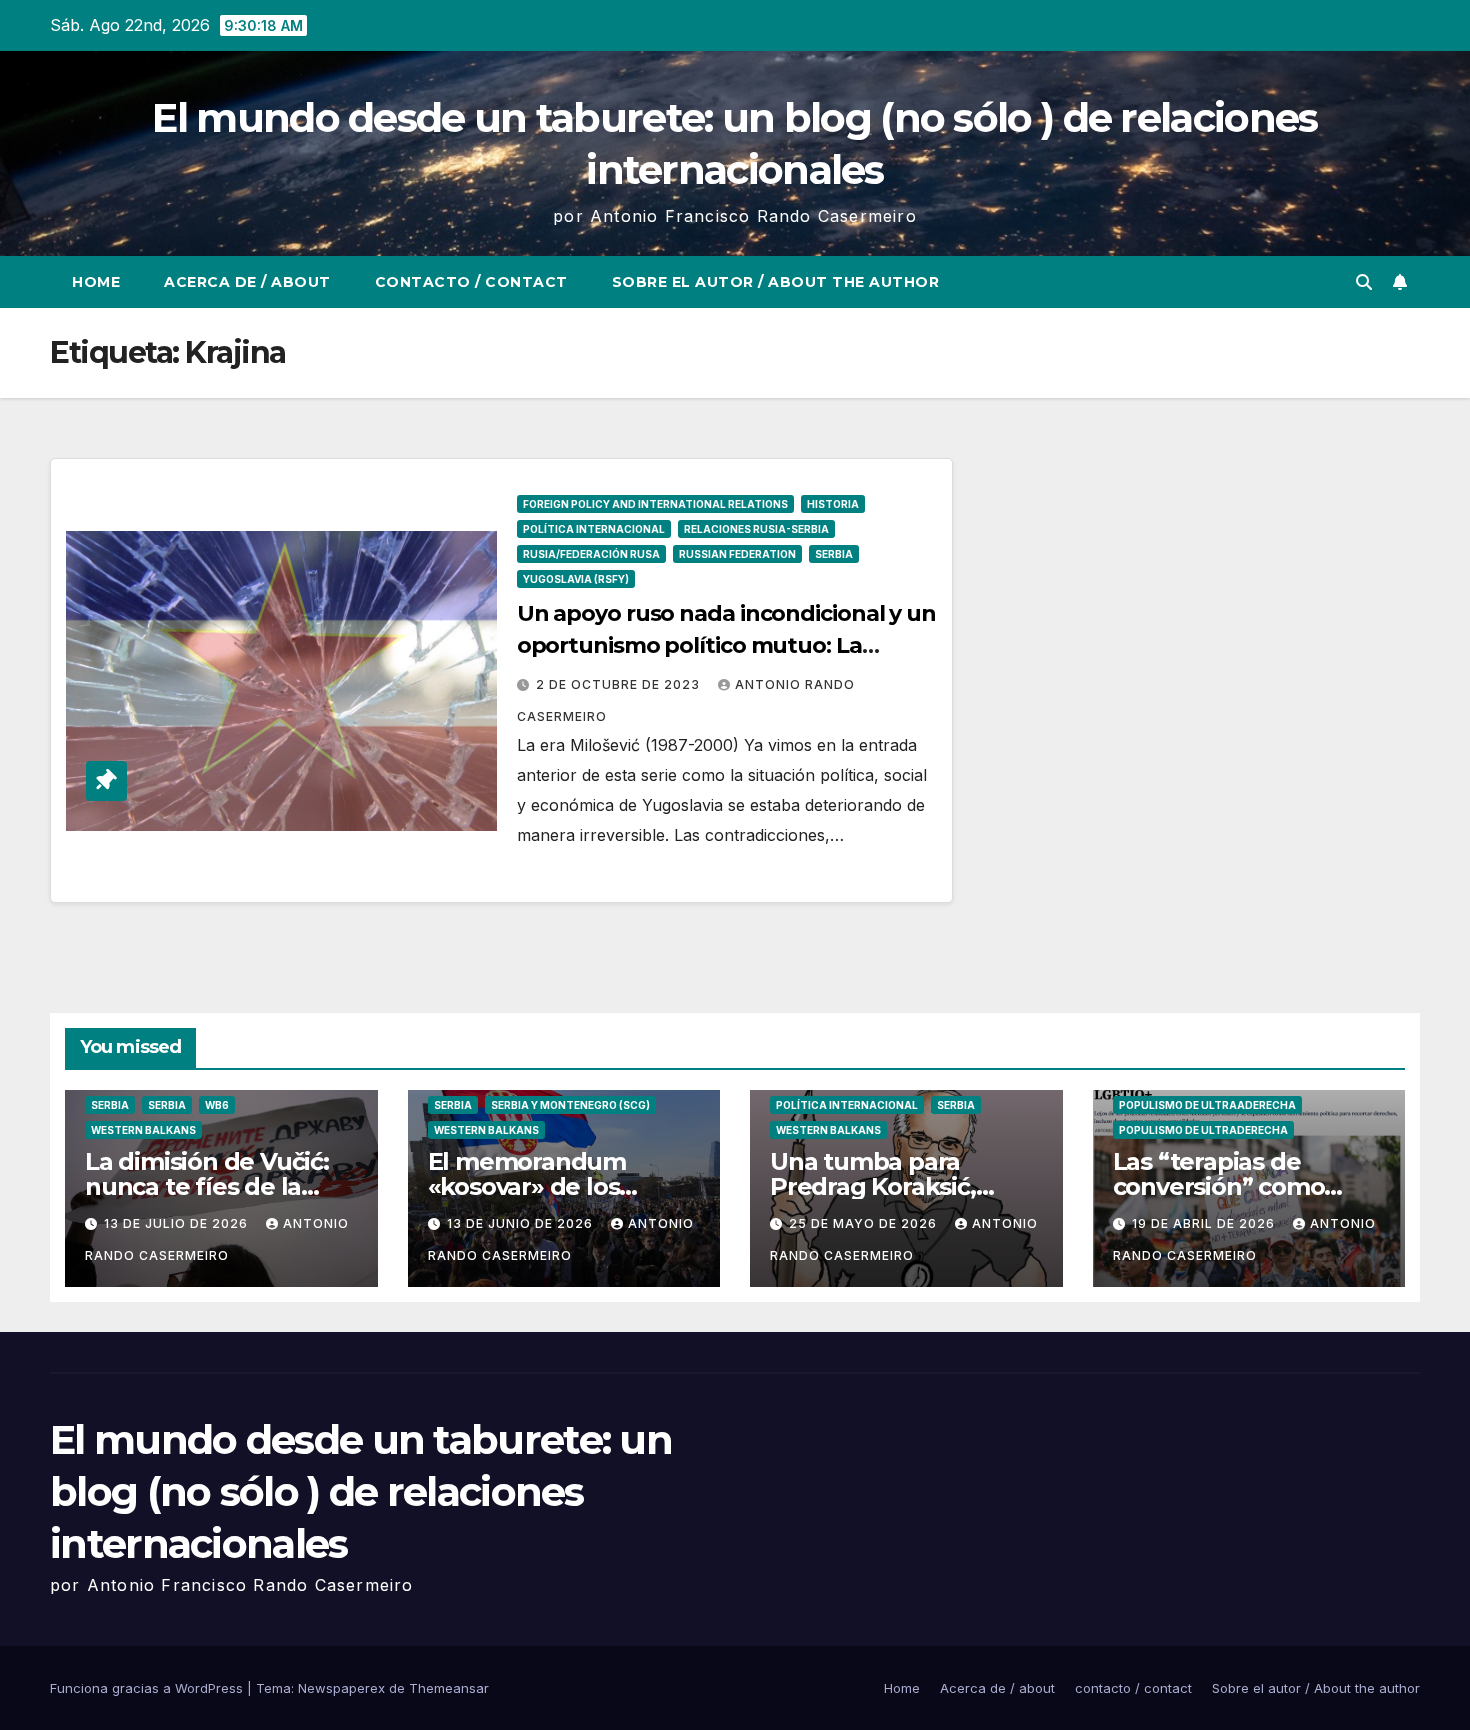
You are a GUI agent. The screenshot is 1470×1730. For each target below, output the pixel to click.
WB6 (217, 1105)
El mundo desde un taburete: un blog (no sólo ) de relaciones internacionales (361, 1491)
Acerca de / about (247, 282)
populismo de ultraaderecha (1207, 1105)
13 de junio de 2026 (522, 1223)
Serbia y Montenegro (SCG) (570, 1105)
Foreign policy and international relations (655, 504)
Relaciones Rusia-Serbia (756, 529)
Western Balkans (143, 1130)
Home (96, 282)
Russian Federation (737, 554)
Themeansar (449, 1688)
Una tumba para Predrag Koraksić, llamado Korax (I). (873, 1186)
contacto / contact (471, 282)
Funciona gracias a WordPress (148, 1688)
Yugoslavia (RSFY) (576, 579)
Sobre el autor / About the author (776, 282)
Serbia (834, 554)
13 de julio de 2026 (178, 1223)
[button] (1364, 282)
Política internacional (594, 529)
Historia (833, 504)
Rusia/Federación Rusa (591, 554)
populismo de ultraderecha (1203, 1130)
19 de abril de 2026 (1205, 1223)
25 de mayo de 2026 (865, 1223)
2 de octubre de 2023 (620, 684)
